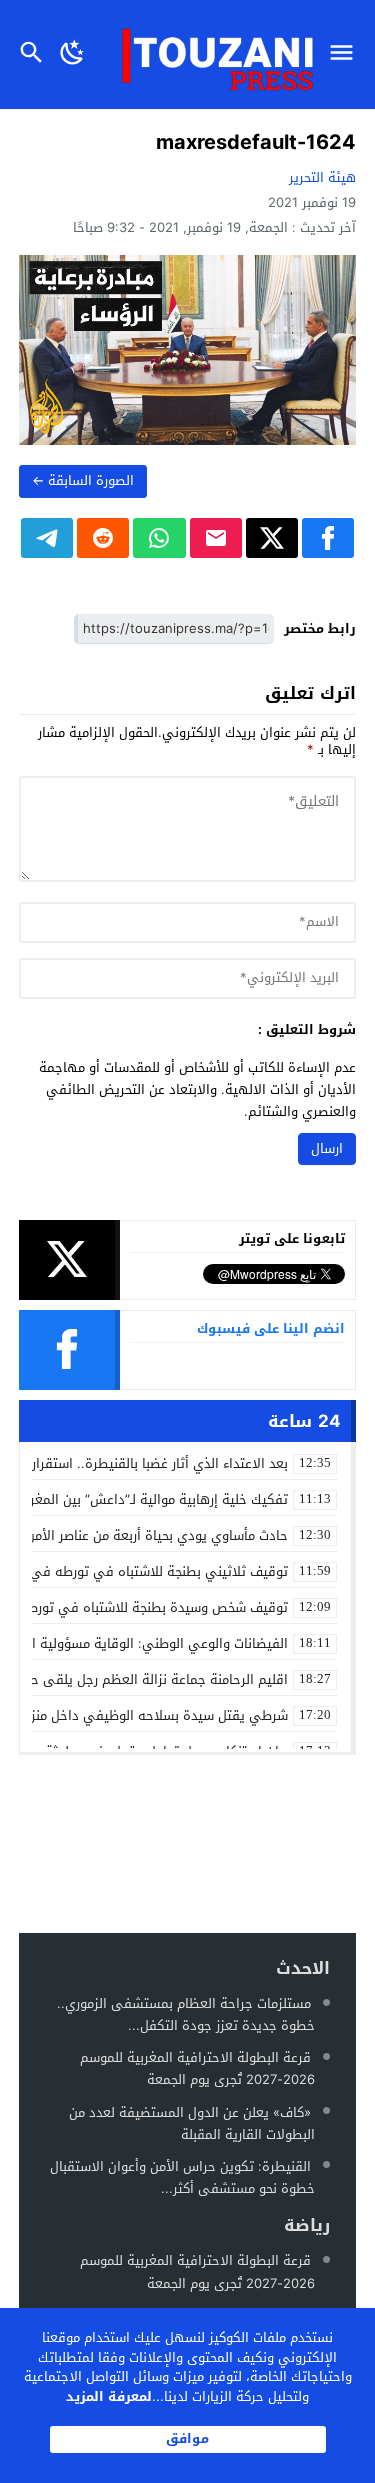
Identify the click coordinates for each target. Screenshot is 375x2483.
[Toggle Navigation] (346, 54)
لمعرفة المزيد (109, 2396)
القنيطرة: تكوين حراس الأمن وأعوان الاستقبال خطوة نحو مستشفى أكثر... (182, 2177)
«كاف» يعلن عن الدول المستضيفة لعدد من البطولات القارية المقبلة (192, 2123)
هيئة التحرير (322, 177)
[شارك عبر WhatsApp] (159, 538)
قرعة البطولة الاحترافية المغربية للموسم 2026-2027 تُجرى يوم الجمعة (197, 2068)
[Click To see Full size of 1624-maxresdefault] (188, 350)
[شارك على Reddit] (103, 538)
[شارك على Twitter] (272, 538)
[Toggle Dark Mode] (72, 54)
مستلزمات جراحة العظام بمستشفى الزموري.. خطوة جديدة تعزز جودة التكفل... (186, 2014)
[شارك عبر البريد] (216, 538)
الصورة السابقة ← (83, 480)
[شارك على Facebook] (328, 538)
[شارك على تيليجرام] (47, 538)
